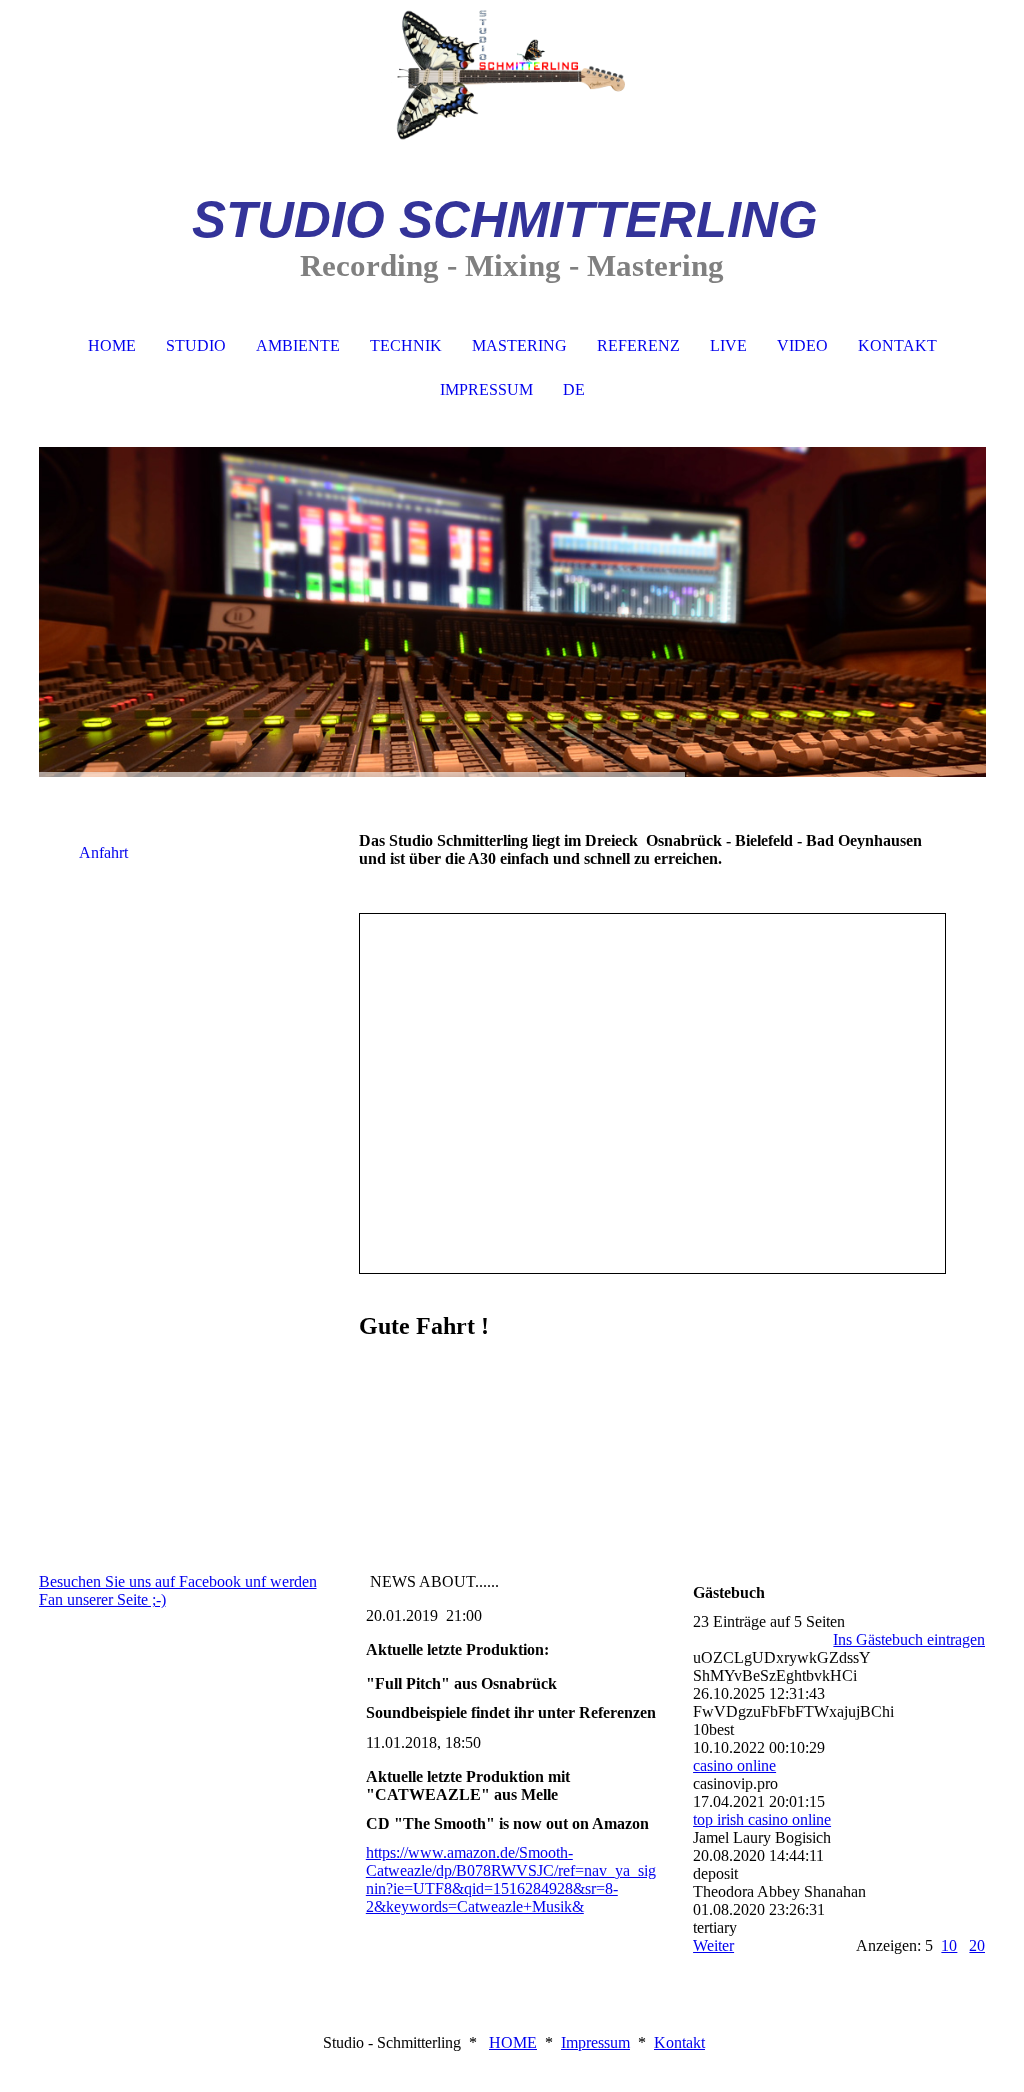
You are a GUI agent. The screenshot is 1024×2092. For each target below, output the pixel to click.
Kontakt (679, 2042)
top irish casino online (762, 1819)
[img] (512, 75)
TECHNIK (406, 345)
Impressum (595, 2042)
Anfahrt (103, 852)
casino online (734, 1765)
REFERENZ (638, 345)
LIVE (728, 345)
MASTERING (519, 345)
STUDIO (196, 345)
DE (574, 389)
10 (949, 1945)
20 (977, 1945)
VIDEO (802, 345)
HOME (112, 345)
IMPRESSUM (486, 389)
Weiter (713, 1945)
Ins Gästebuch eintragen (909, 1639)
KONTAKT (897, 345)
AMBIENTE (298, 345)
